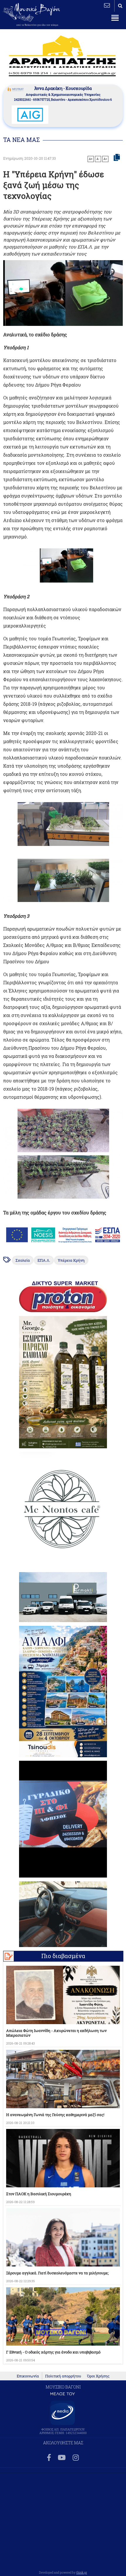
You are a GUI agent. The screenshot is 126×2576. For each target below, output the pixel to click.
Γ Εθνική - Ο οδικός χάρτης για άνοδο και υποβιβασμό (53, 2352)
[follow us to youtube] (62, 2458)
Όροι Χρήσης (98, 2376)
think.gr (82, 2572)
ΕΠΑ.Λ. (44, 1260)
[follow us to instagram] (76, 2458)
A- (98, 159)
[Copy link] (117, 158)
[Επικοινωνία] (107, 5)
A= (105, 159)
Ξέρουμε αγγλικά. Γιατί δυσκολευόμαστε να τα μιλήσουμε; (57, 2273)
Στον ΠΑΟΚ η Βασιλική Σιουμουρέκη (39, 2194)
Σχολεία (23, 1260)
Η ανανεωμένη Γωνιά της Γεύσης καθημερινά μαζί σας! (55, 2115)
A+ (91, 159)
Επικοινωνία (28, 2376)
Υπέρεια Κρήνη (71, 1260)
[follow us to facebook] (49, 2458)
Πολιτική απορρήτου (63, 2376)
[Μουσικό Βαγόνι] (63, 565)
